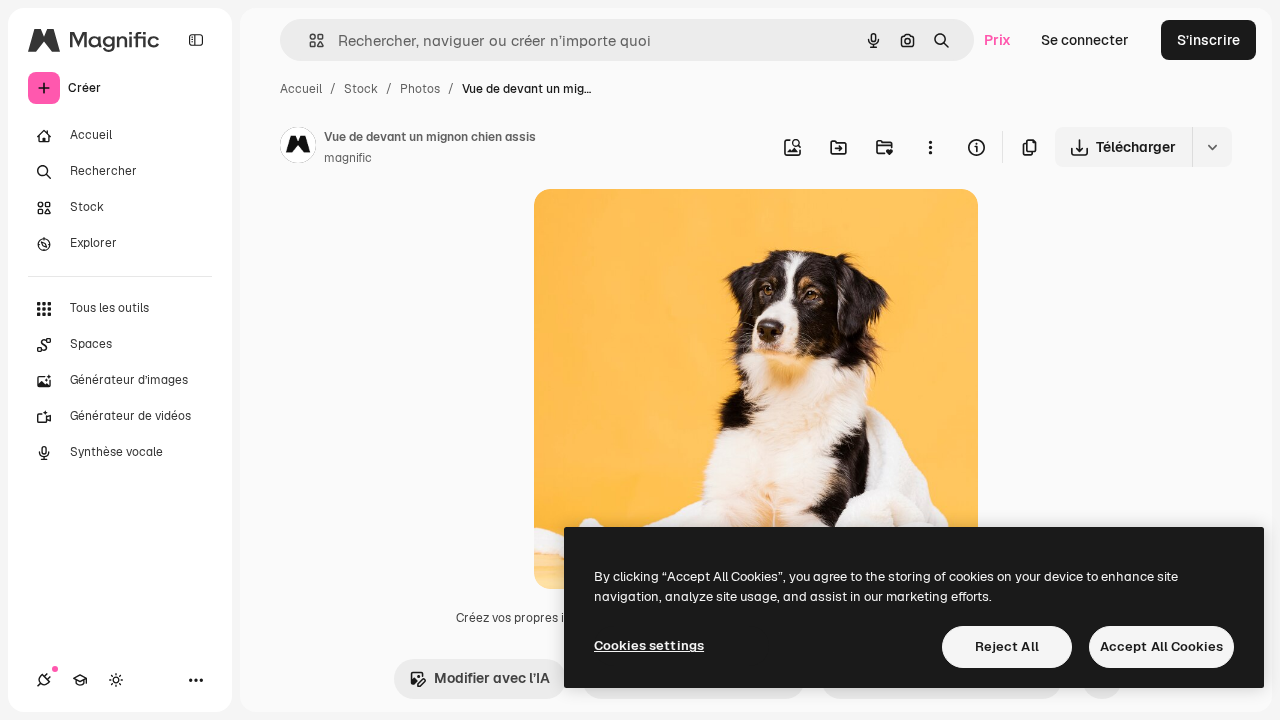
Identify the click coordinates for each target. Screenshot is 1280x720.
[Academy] (80, 680)
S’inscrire (1208, 40)
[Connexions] (44, 680)
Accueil (301, 89)
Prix (997, 40)
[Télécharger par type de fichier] (1212, 147)
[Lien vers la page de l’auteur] (298, 148)
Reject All (1007, 646)
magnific (348, 158)
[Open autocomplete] (308, 40)
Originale (666, 227)
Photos (420, 89)
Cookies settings (649, 645)
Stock (361, 89)
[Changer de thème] (116, 680)
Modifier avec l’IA (492, 678)
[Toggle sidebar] (196, 40)
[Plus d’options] (930, 147)
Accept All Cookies (1161, 646)
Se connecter (1085, 40)
